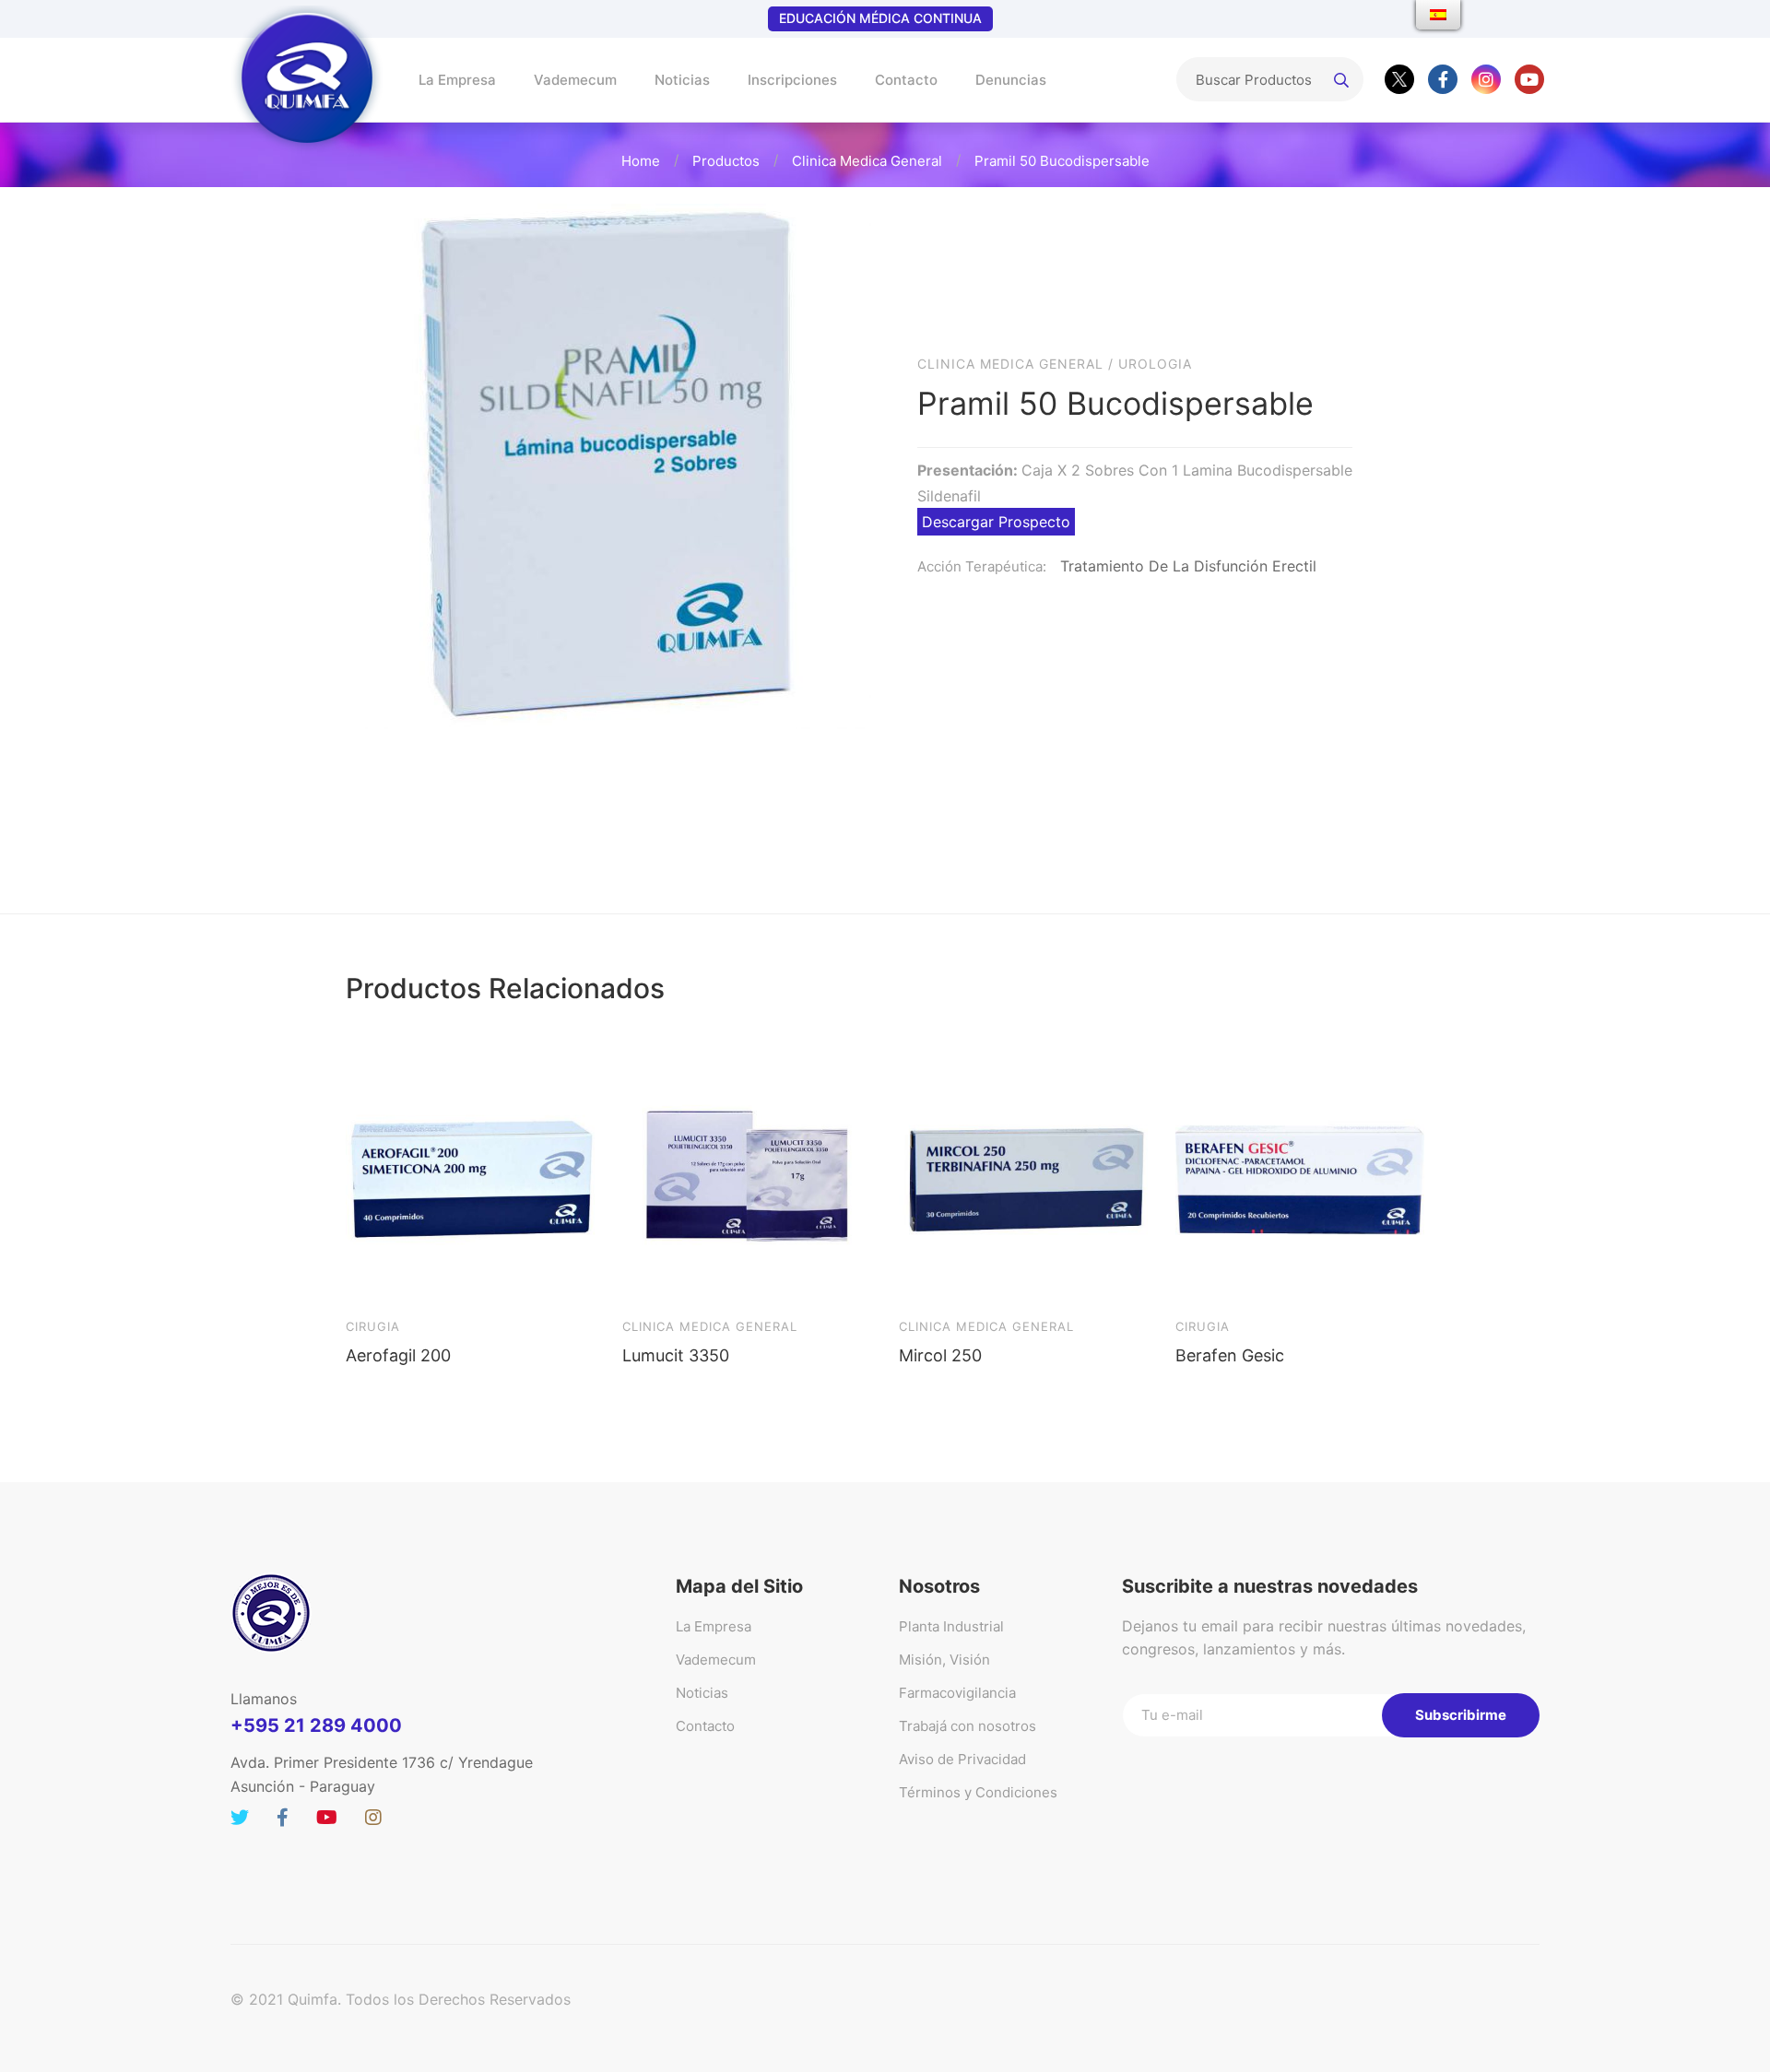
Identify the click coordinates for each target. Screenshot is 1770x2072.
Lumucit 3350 (676, 1355)
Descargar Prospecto (996, 522)
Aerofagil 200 (398, 1355)
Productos (726, 161)
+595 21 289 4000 (316, 1725)
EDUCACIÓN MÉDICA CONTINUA (880, 18)
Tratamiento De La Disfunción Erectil (1188, 566)
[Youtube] (1529, 79)
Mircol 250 (940, 1355)
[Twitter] (1399, 79)
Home (641, 161)
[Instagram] (1486, 79)
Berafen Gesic (1230, 1355)
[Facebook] (1443, 79)
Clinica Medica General (867, 161)
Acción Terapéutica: (982, 566)
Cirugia (373, 1326)
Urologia (1155, 364)
